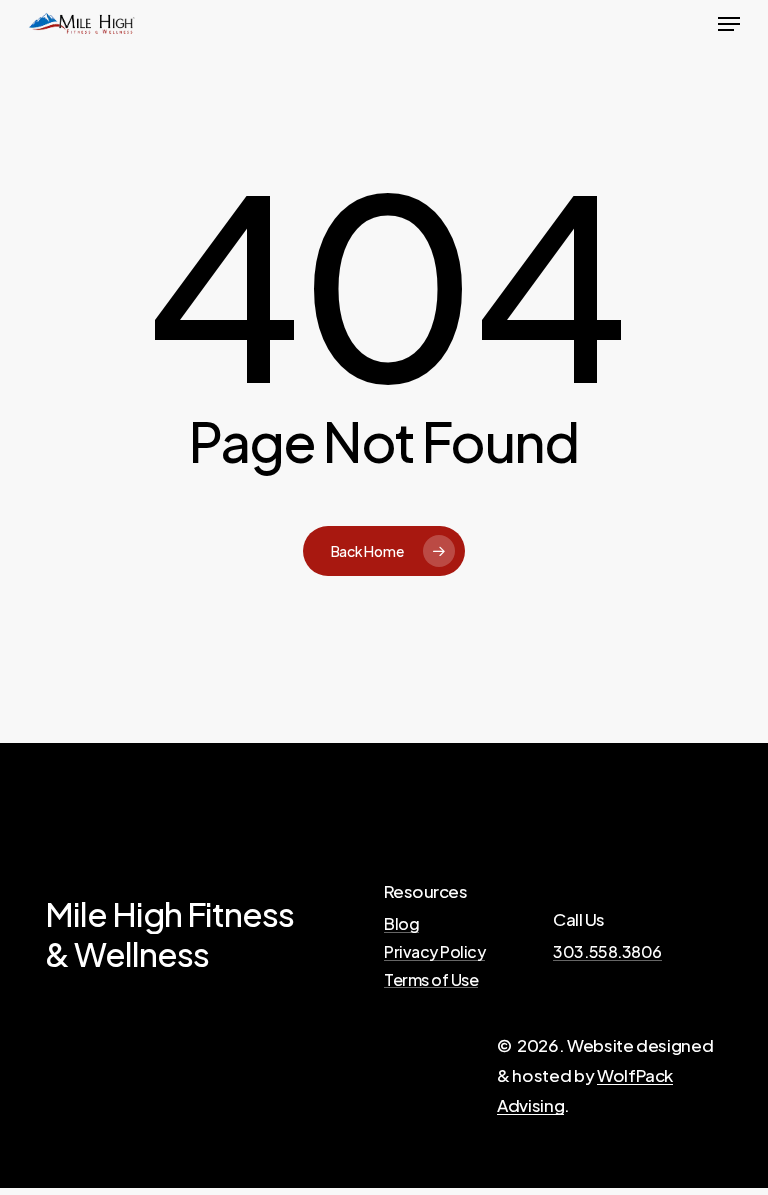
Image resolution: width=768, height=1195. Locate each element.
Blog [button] (401, 924)
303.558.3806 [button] (607, 952)
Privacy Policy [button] (434, 952)
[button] (729, 24)
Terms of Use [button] (431, 980)
